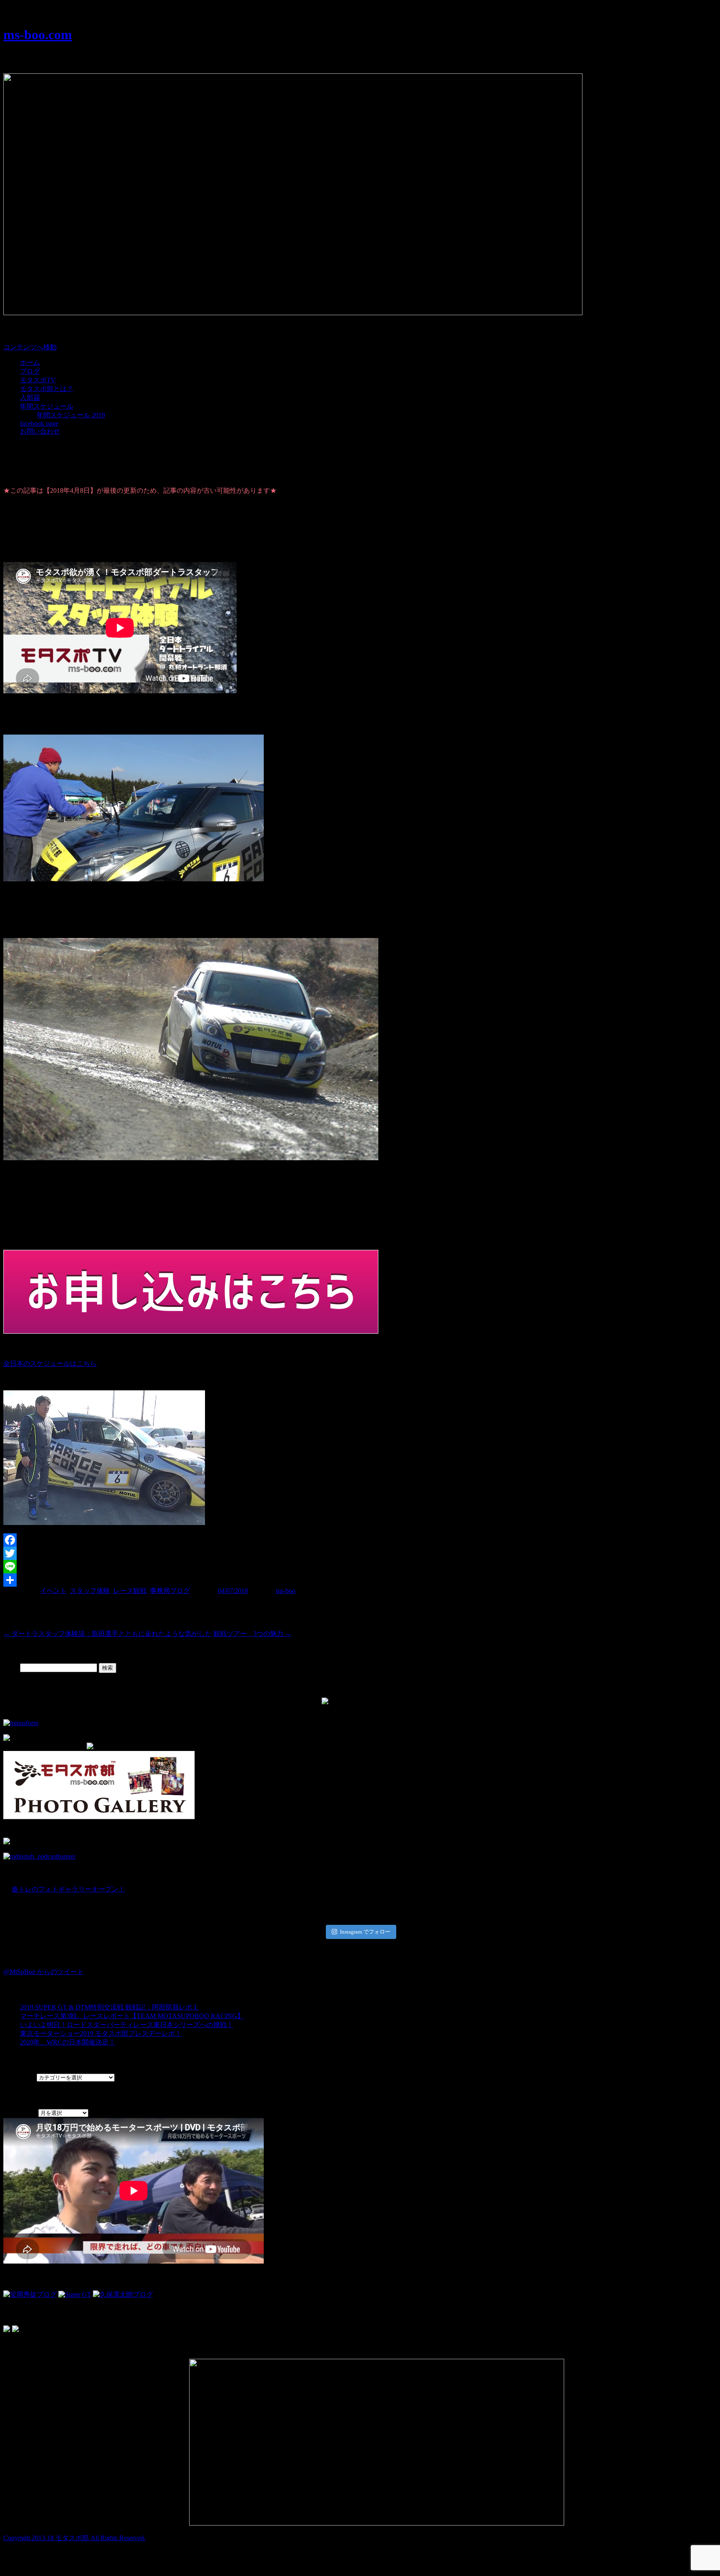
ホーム (30, 362)
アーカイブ (20, 2113)
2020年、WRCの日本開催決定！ (68, 2042)
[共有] (360, 1580)
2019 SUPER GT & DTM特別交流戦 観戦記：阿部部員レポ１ (109, 2007)
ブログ (30, 371)
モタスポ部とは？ (47, 389)
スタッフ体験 (90, 1591)
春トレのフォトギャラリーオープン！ (68, 1889)
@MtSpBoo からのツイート (44, 1972)
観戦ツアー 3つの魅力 (252, 1634)
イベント (53, 1591)
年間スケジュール (47, 406)
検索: (11, 1667)
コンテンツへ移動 (30, 347)
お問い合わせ (40, 431)
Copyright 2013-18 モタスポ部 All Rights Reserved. (74, 2538)
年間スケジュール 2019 (71, 415)
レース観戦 (130, 1591)
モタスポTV (38, 380)
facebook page (39, 423)
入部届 (30, 398)
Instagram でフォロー (365, 1932)
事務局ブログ (170, 1591)
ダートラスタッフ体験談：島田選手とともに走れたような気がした (107, 1634)
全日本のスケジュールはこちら (50, 1363)
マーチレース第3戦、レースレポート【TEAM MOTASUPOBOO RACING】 (132, 2016)
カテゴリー (20, 2077)
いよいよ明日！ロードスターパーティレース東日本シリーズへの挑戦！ (127, 2025)
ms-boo (286, 1591)
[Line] (360, 1567)
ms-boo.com (38, 35)
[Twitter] (360, 1553)
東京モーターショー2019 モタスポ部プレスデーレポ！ (101, 2033)
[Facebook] (360, 1540)
